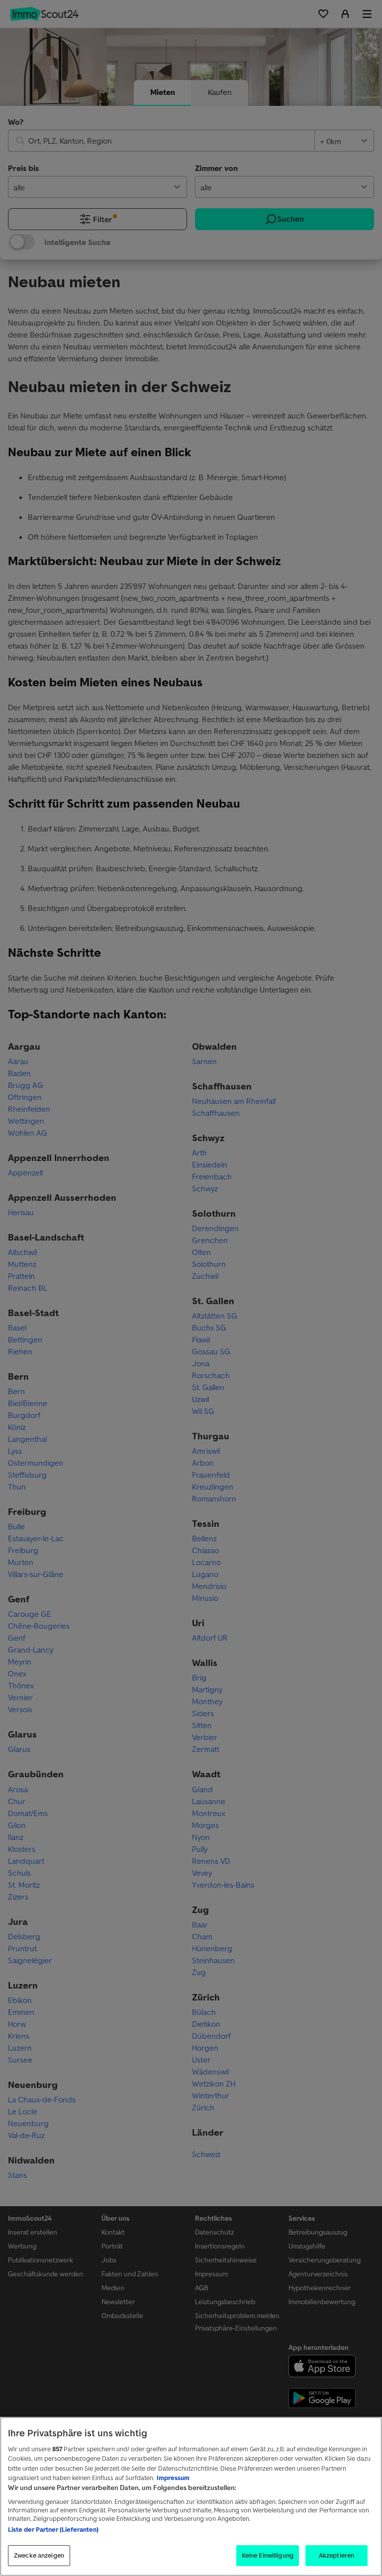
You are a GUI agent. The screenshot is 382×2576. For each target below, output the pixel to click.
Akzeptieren (336, 2555)
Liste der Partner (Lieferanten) (53, 2530)
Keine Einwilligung (268, 2555)
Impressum (173, 2478)
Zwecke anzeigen (39, 2555)
